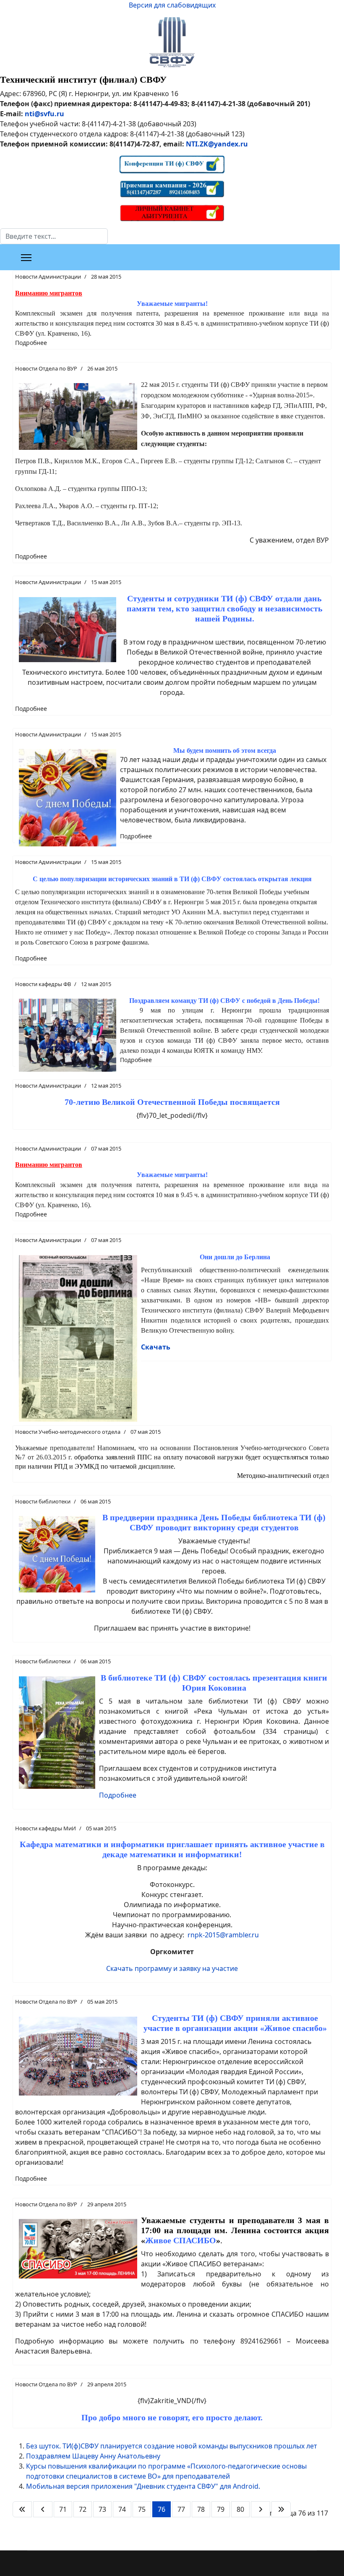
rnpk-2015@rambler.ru (223, 1935)
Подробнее (31, 343)
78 (201, 2509)
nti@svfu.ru (44, 114)
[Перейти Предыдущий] (43, 2509)
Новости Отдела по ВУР (46, 368)
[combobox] (54, 236)
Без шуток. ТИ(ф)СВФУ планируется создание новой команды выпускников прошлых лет (172, 2446)
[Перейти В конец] (281, 2509)
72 (83, 2509)
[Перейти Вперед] (261, 2509)
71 (63, 2509)
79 (221, 2509)
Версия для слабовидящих (172, 5)
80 (240, 2509)
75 (142, 2509)
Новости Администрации (48, 277)
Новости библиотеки (43, 1501)
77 (181, 2509)
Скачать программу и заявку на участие (172, 1968)
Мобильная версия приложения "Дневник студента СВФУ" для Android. (143, 2486)
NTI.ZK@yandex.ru (217, 144)
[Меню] (26, 258)
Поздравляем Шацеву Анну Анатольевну (93, 2456)
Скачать (156, 1347)
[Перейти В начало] (22, 2509)
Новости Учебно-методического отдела (68, 1432)
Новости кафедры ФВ (43, 984)
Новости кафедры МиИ (46, 1828)
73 (102, 2509)
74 (122, 2509)
